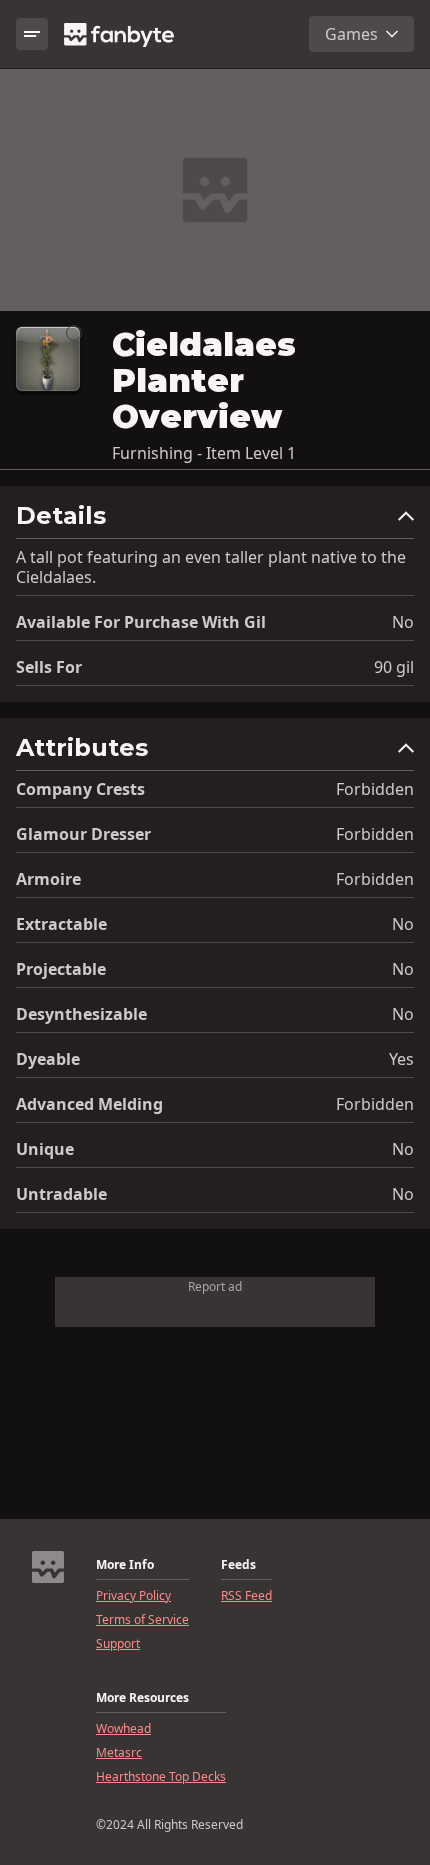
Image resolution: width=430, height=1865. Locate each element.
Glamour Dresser (83, 834)
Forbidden (375, 789)
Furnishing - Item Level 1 (204, 453)
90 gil (394, 667)
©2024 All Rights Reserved (169, 1825)
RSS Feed (246, 1596)
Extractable (61, 924)
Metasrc (119, 1753)
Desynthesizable (81, 1014)
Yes (401, 1059)
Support (118, 1644)
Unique (45, 1149)
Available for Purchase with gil (141, 622)
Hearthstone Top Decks (161, 1777)
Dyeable (48, 1059)
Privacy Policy (133, 1596)
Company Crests (80, 789)
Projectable (61, 969)
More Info (125, 1565)
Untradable (61, 1194)
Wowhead (123, 1729)
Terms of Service (142, 1620)
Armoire (48, 879)
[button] (215, 520)
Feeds (238, 1565)
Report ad (215, 1286)
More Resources (142, 1698)
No (403, 622)
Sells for (49, 667)
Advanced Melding (89, 1104)
